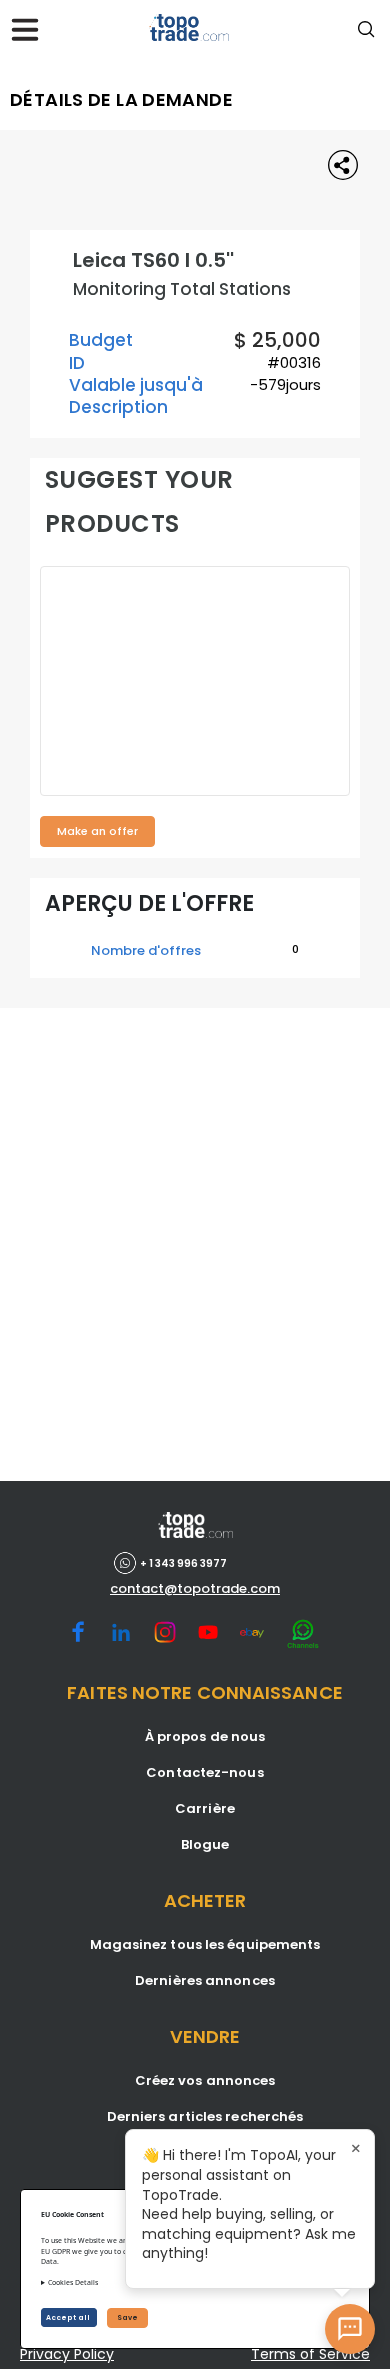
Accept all (69, 2317)
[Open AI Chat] (350, 2329)
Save (127, 2317)
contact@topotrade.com (195, 1589)
